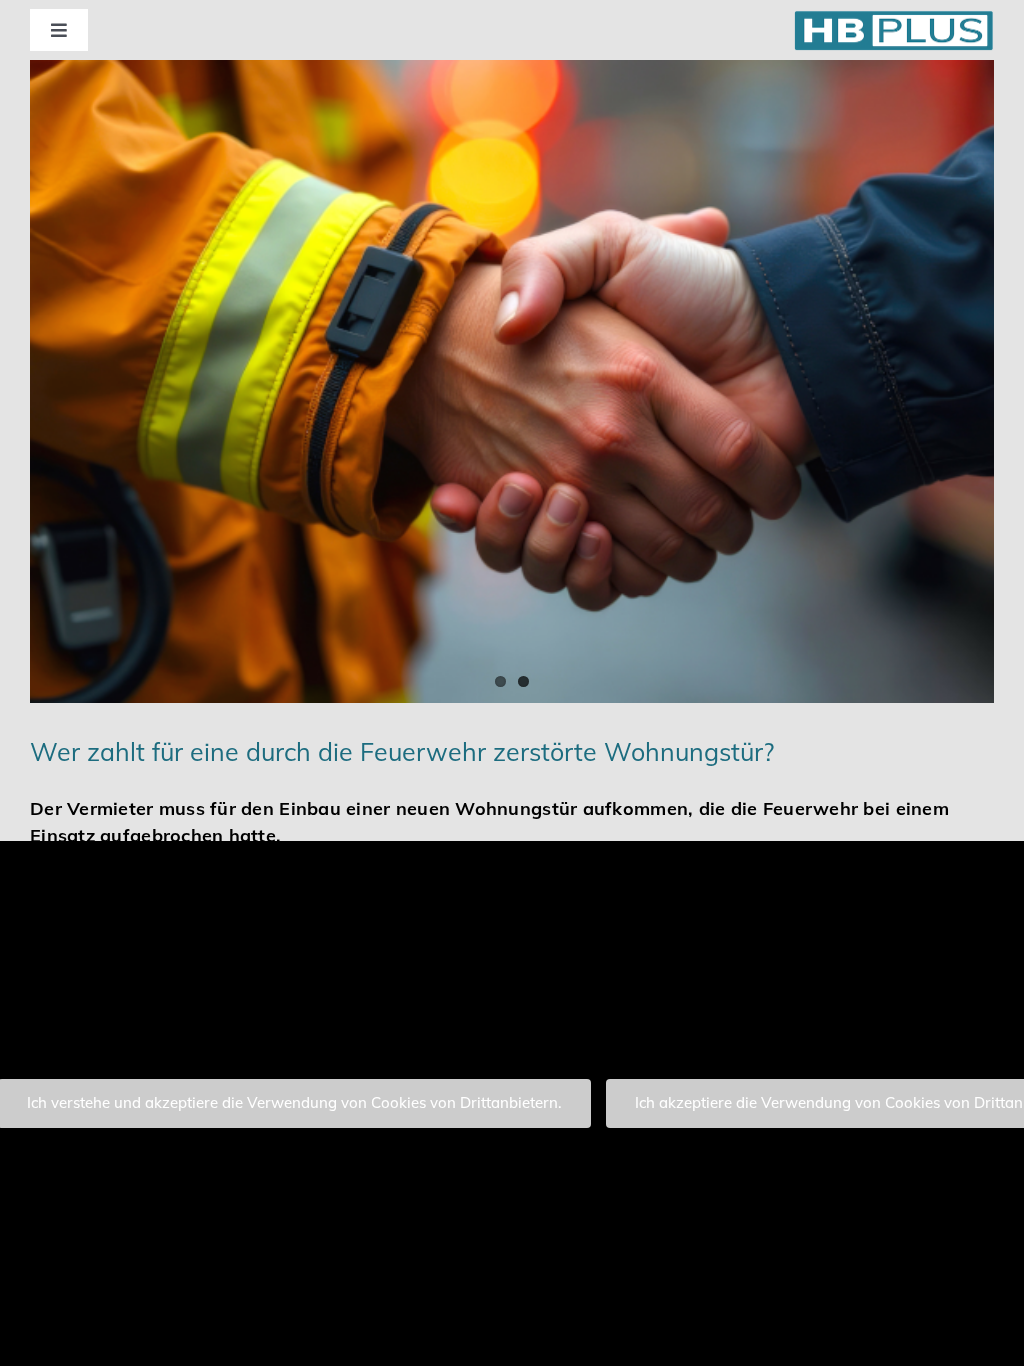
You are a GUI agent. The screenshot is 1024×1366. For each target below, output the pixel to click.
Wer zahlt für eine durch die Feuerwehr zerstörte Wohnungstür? (402, 751)
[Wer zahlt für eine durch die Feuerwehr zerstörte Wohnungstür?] (512, 381)
